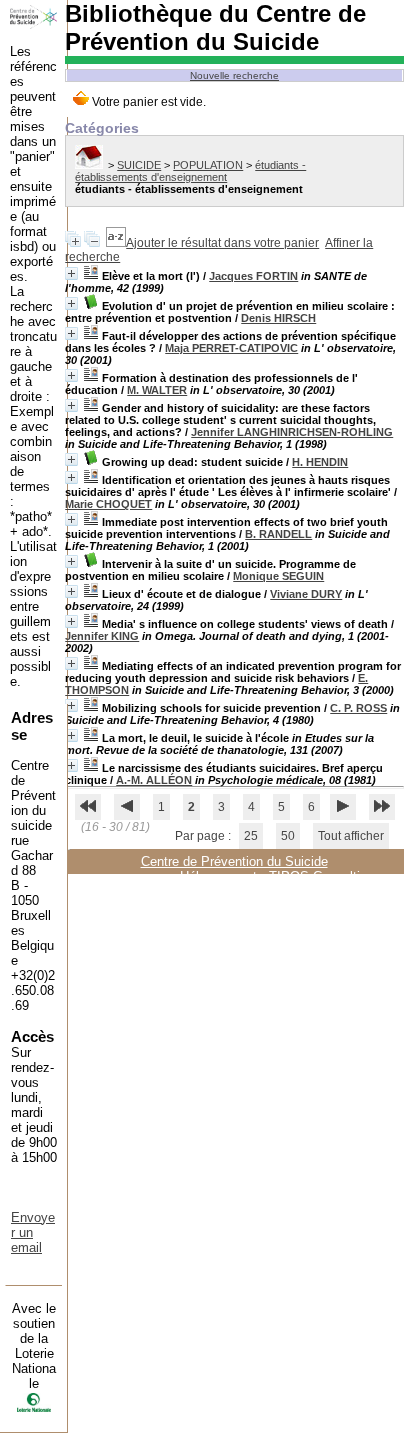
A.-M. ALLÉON (154, 780)
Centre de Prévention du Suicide (234, 861)
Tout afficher (351, 836)
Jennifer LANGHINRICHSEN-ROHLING (292, 432)
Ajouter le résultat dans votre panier (222, 243)
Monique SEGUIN (278, 576)
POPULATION (208, 165)
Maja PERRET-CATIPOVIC (231, 348)
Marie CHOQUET (108, 504)
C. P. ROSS (358, 708)
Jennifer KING (102, 636)
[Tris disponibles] (116, 243)
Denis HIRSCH (278, 318)
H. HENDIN (320, 462)
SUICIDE (139, 165)
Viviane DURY (306, 594)
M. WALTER (157, 390)
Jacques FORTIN (253, 276)
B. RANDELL (278, 534)
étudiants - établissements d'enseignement (190, 171)
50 (288, 836)
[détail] (71, 273)
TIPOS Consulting (321, 876)
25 (251, 836)
